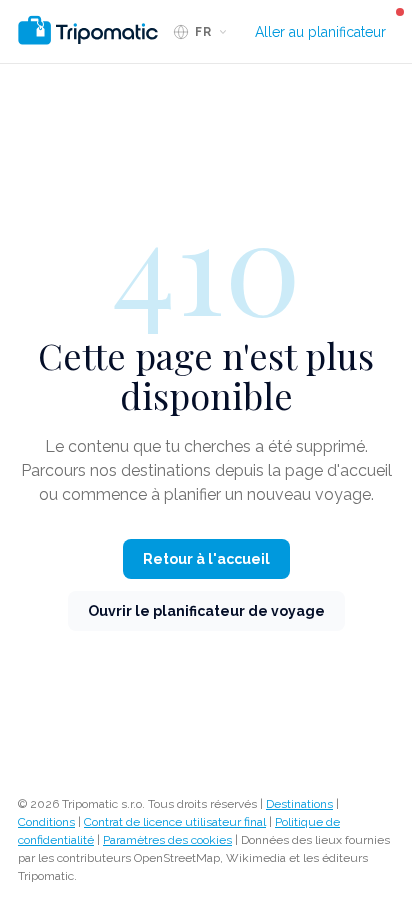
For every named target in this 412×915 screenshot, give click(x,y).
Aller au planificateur (320, 32)
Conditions (46, 822)
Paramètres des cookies (167, 840)
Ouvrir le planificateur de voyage (206, 611)
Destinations (299, 804)
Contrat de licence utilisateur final (175, 822)
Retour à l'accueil (206, 559)
